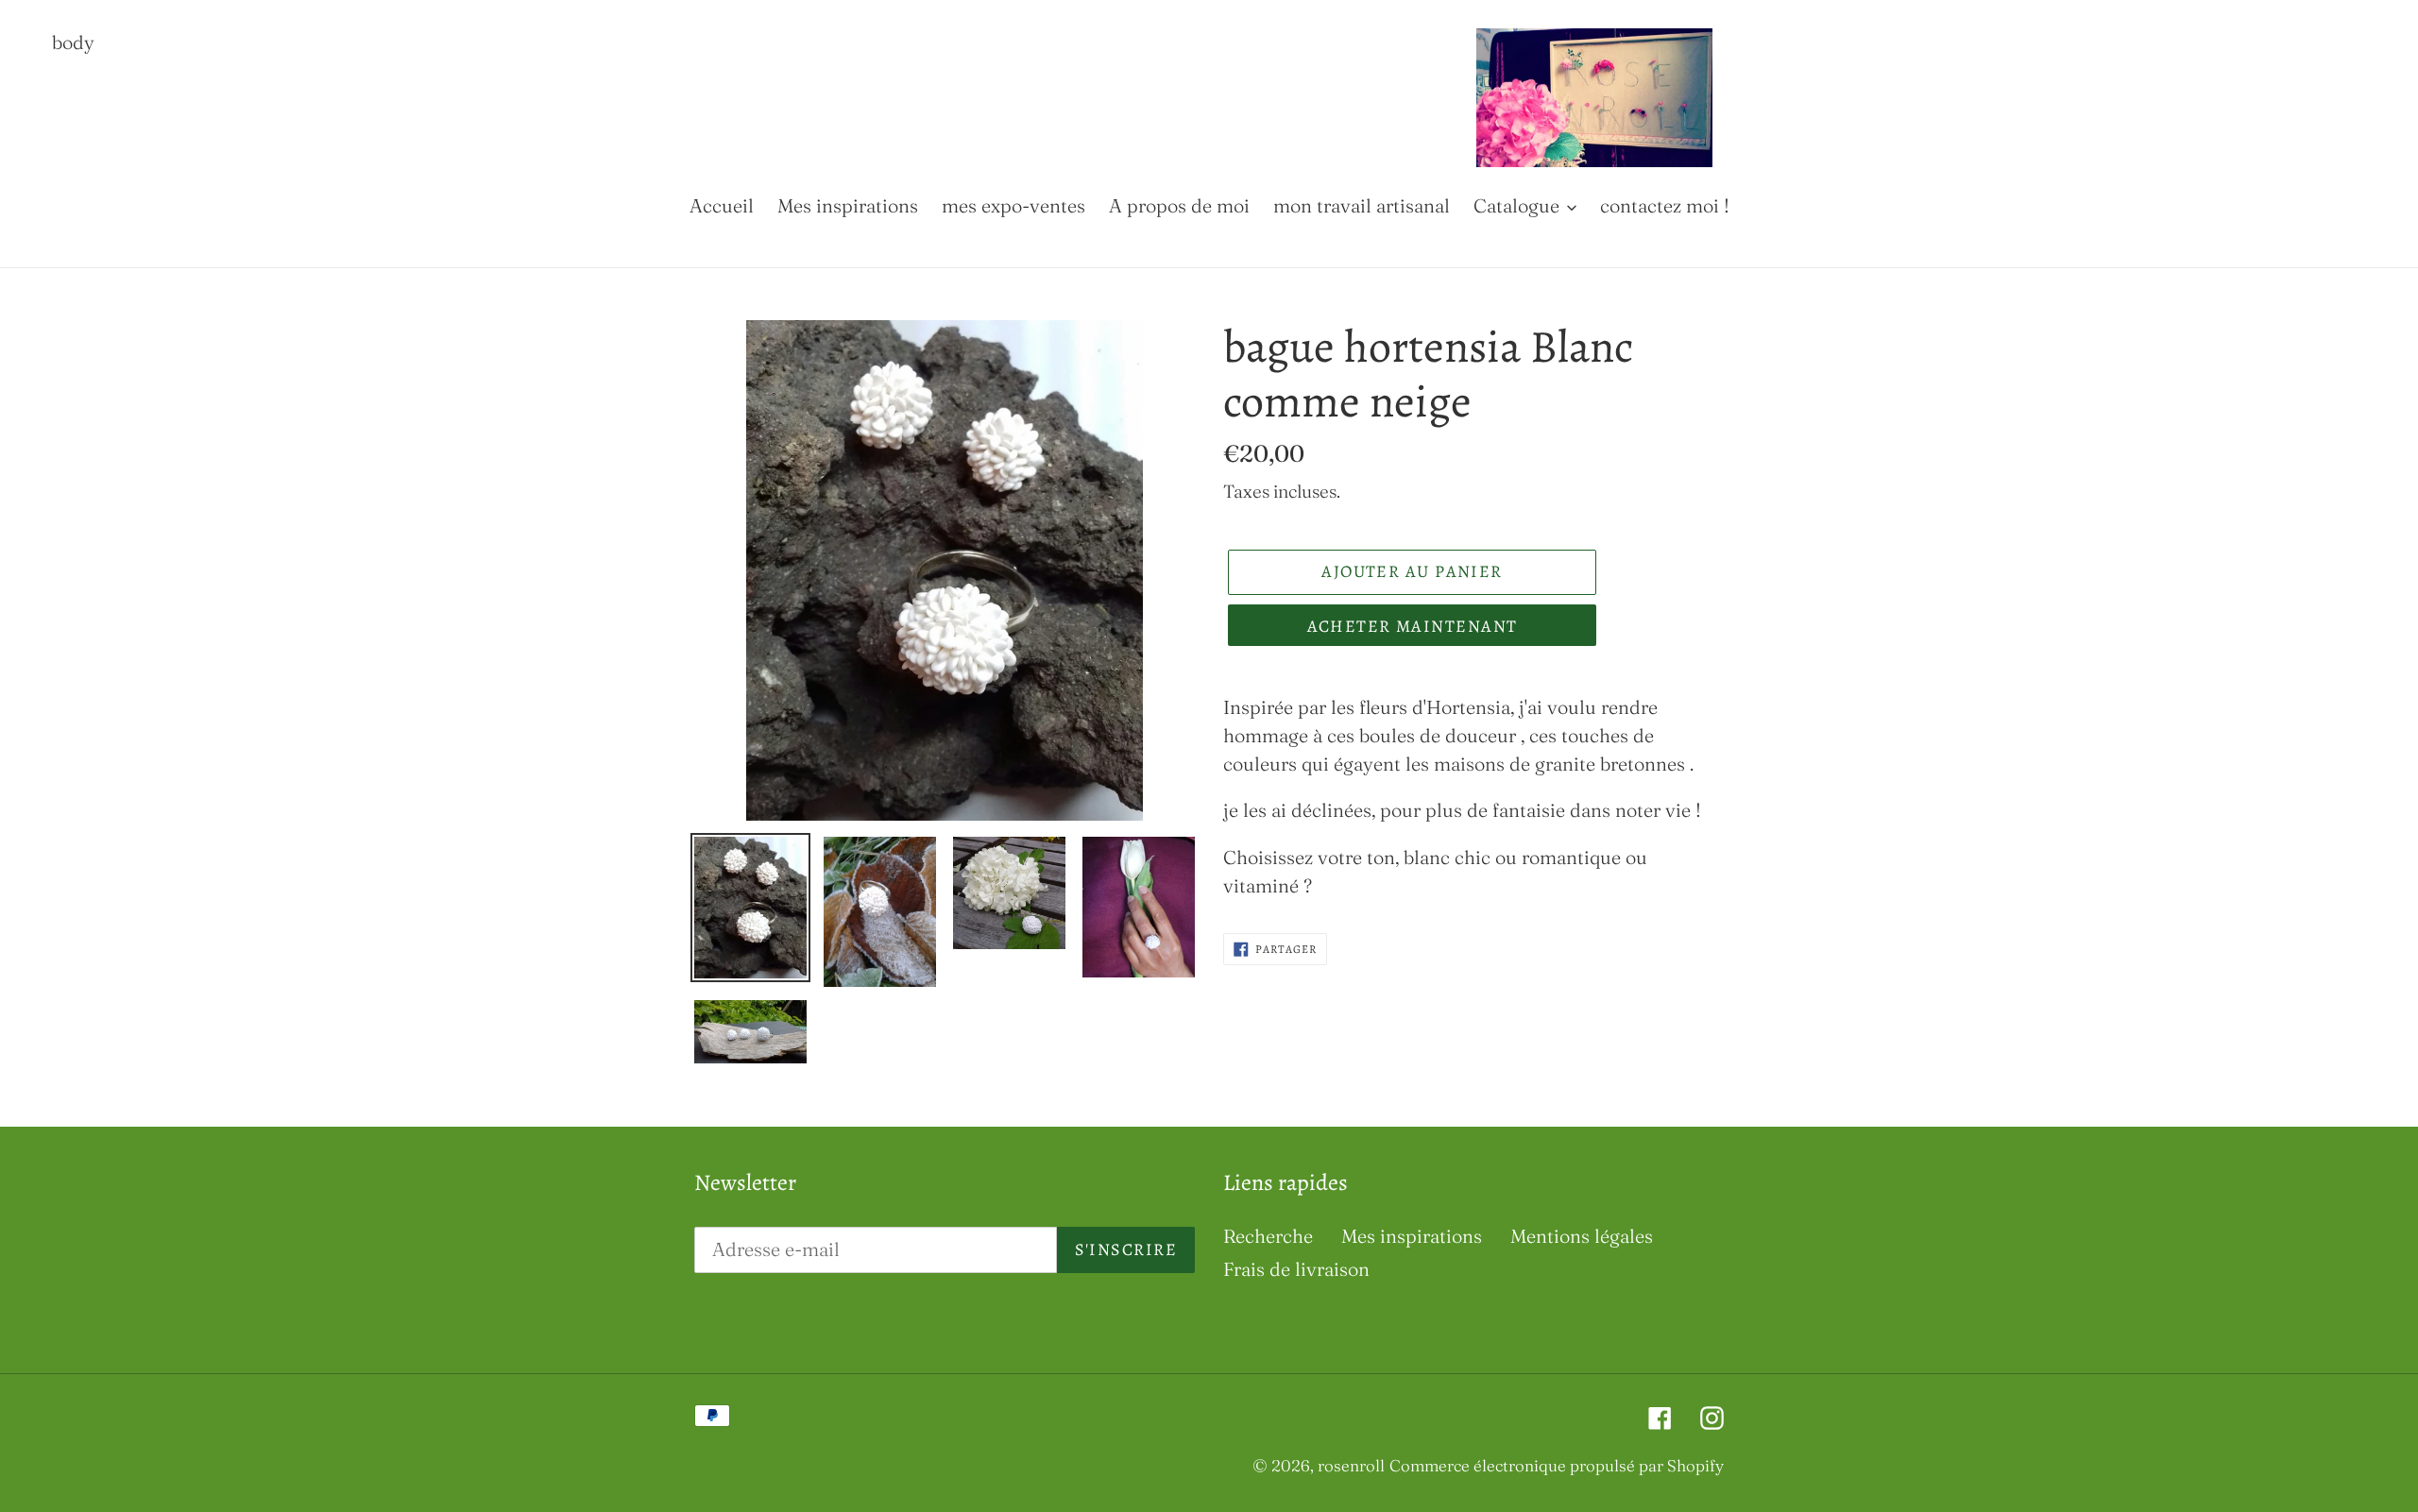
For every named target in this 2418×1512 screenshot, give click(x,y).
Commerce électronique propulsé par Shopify (1557, 1465)
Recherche (1268, 1236)
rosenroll (1351, 1465)
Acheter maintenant (1413, 626)
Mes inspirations (1412, 1236)
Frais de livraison (1296, 1269)
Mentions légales (1582, 1236)
